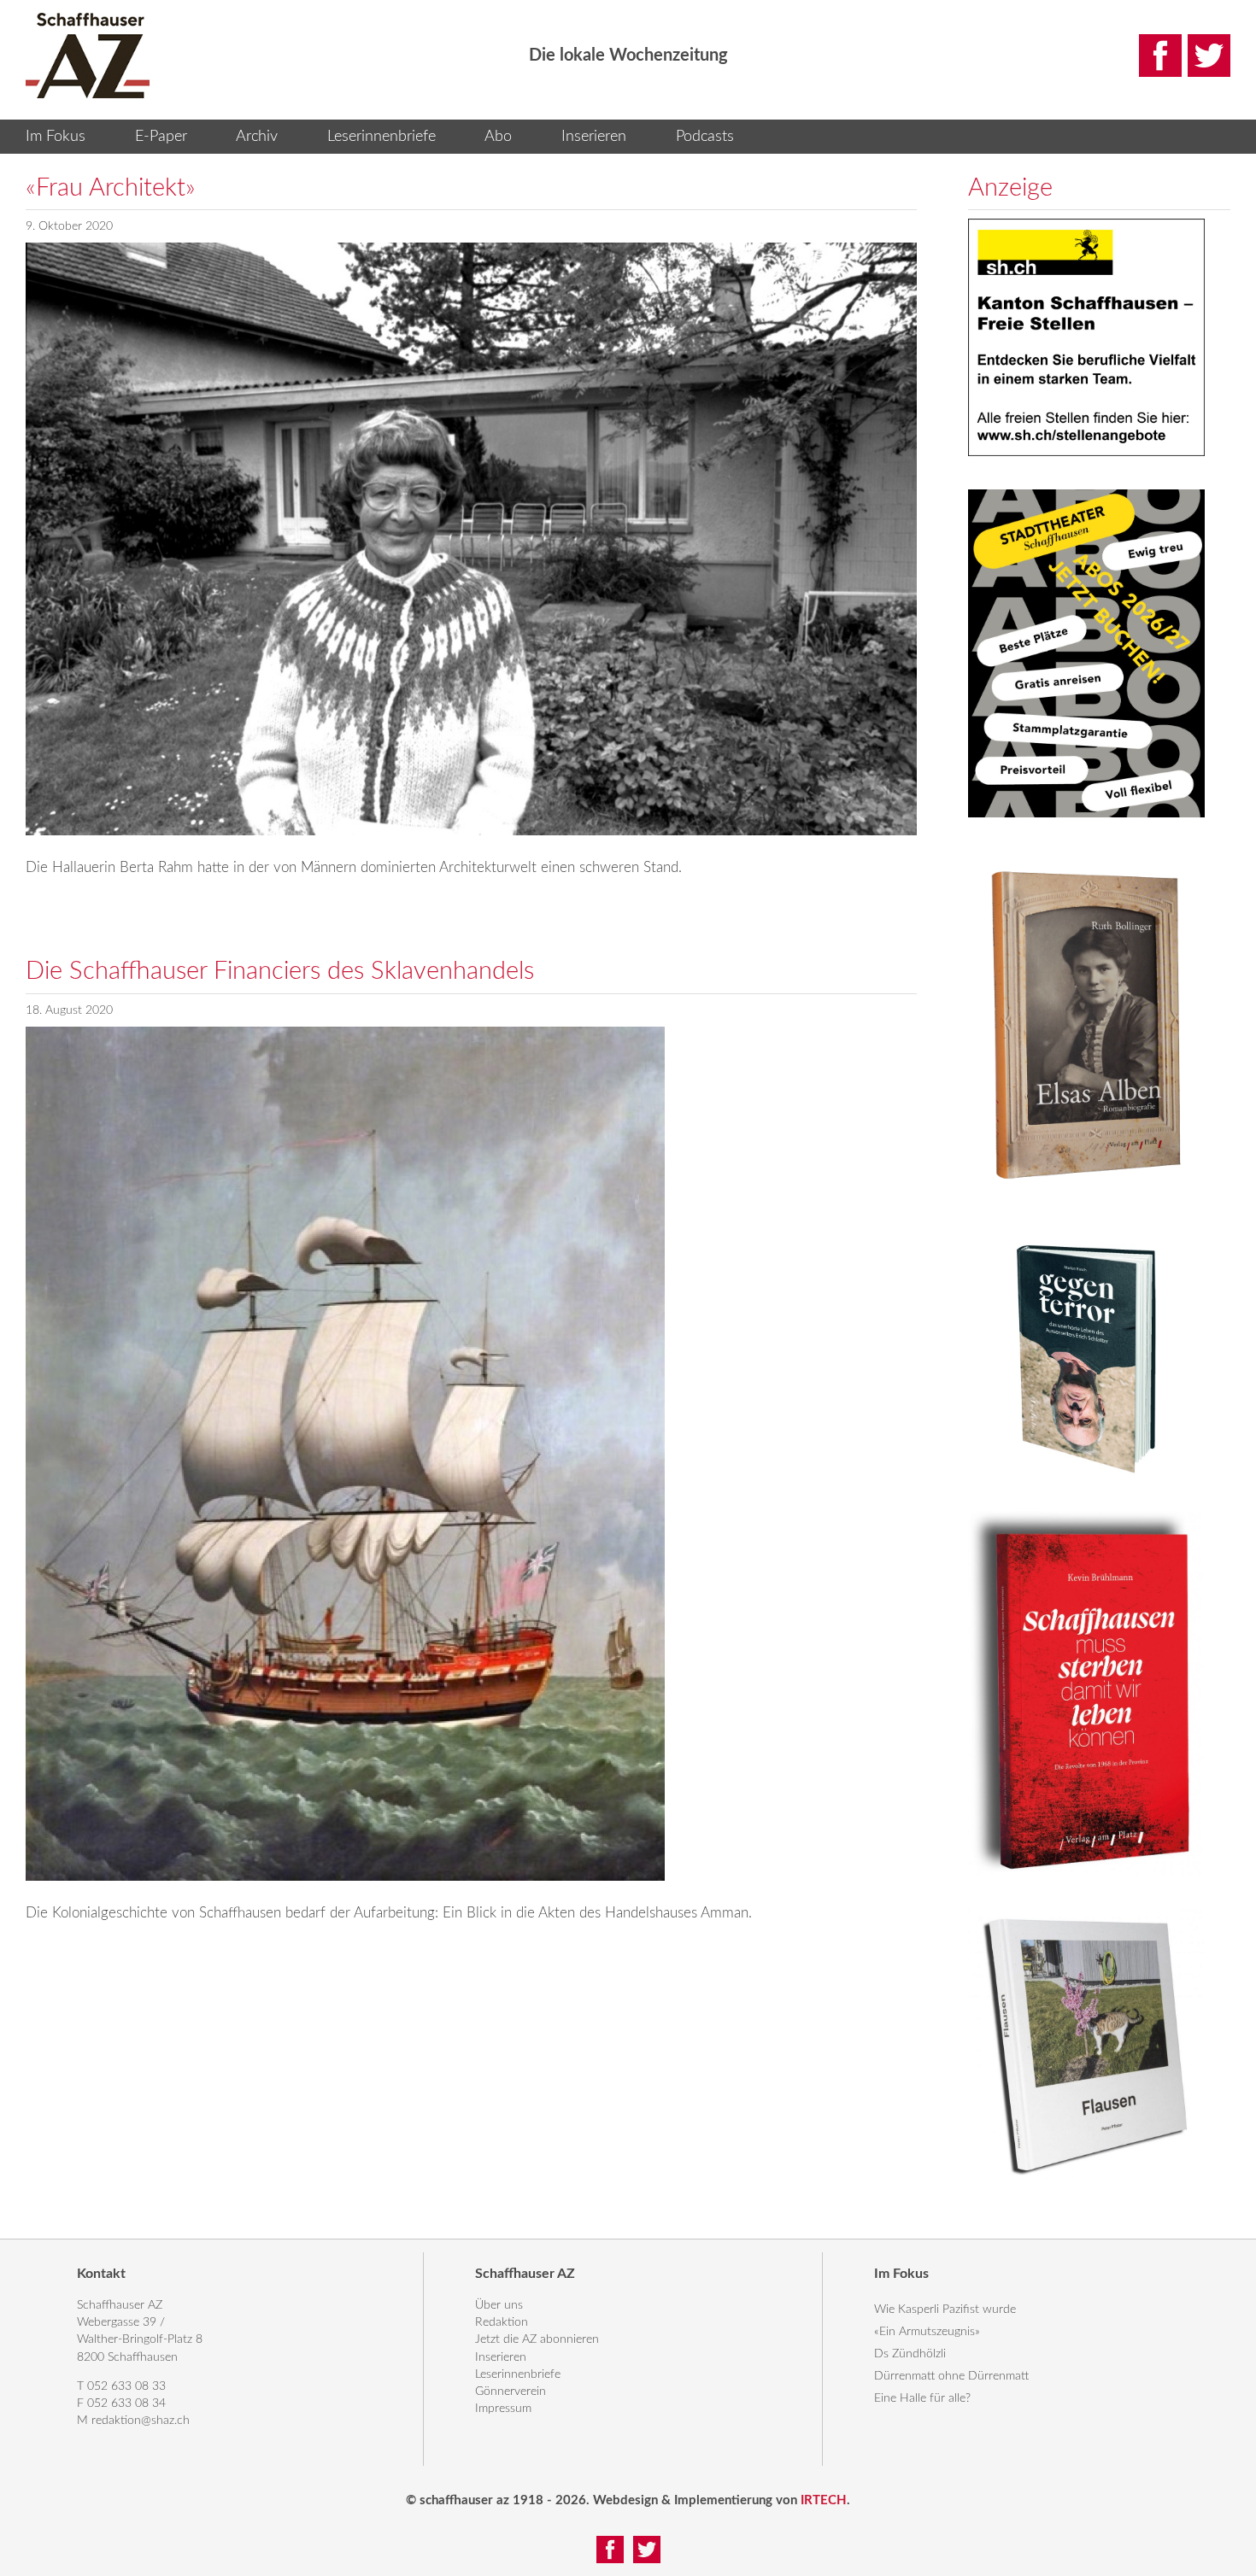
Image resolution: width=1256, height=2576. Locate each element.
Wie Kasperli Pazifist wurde (945, 2310)
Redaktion (502, 2322)
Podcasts (705, 137)
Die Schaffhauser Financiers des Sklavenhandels (280, 972)
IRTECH (824, 2500)
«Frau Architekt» (111, 188)
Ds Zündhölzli (910, 2354)
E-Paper (161, 137)
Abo (498, 137)
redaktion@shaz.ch (141, 2421)
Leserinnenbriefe (381, 137)
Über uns (499, 2305)
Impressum (503, 2409)
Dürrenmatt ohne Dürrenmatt (951, 2376)
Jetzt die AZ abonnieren (537, 2339)
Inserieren (594, 137)
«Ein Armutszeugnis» (927, 2332)
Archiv (257, 137)
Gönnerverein (511, 2392)
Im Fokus (56, 137)
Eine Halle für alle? (922, 2398)
